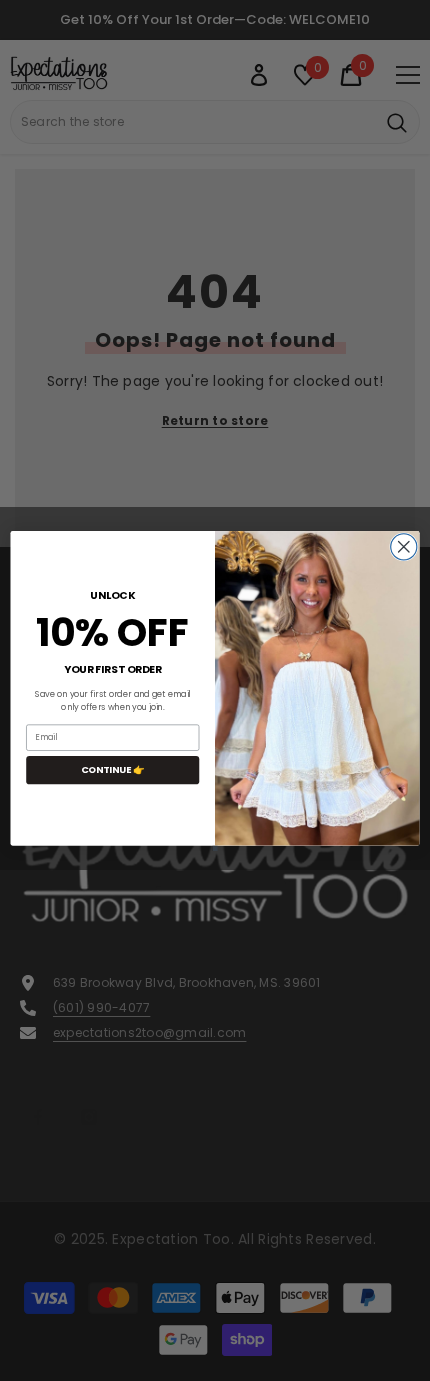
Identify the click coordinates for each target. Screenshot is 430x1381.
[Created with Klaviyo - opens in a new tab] (214, 847)
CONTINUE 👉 (112, 769)
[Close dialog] (404, 546)
